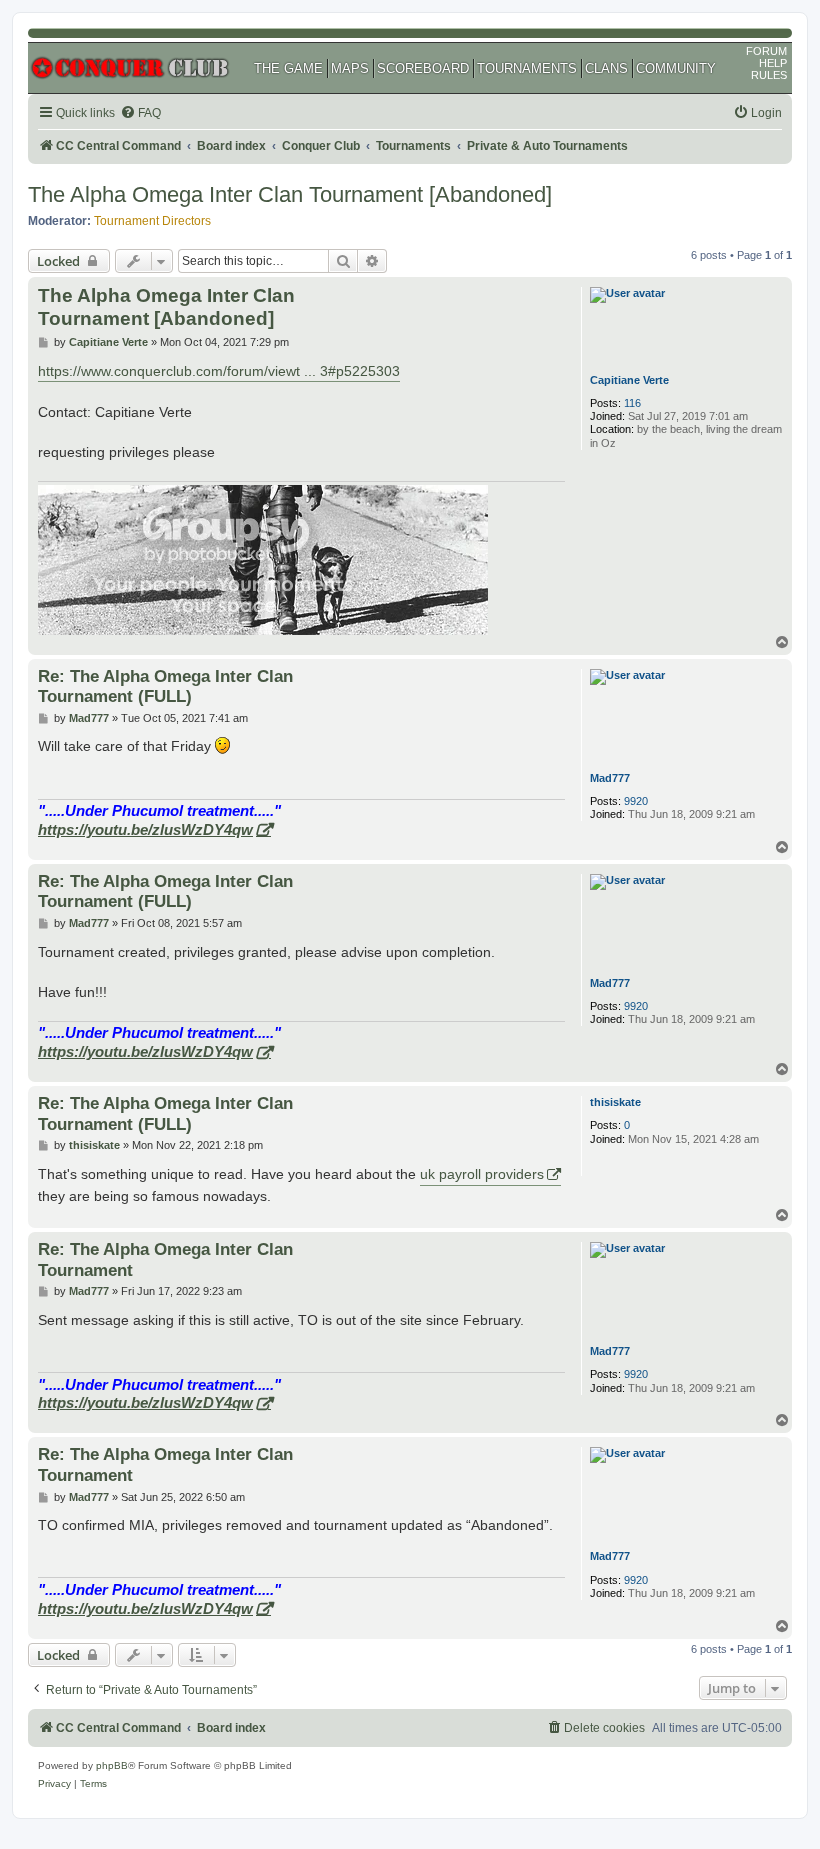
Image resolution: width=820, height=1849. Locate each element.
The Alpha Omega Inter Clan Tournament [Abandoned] (290, 194)
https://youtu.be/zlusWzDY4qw (145, 829)
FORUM (766, 51)
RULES (769, 75)
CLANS (606, 68)
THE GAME (288, 68)
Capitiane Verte (629, 380)
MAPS (350, 68)
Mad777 (610, 778)
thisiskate (615, 1102)
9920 (636, 801)
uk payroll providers (482, 1174)
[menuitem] (140, 113)
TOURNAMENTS (527, 68)
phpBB (112, 1765)
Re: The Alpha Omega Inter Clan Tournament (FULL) (165, 686)
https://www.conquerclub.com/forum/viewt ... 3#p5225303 (219, 371)
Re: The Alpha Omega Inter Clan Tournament (165, 1259)
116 (632, 403)
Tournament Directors (152, 221)
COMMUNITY (676, 68)
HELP (773, 63)
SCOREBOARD (423, 68)
